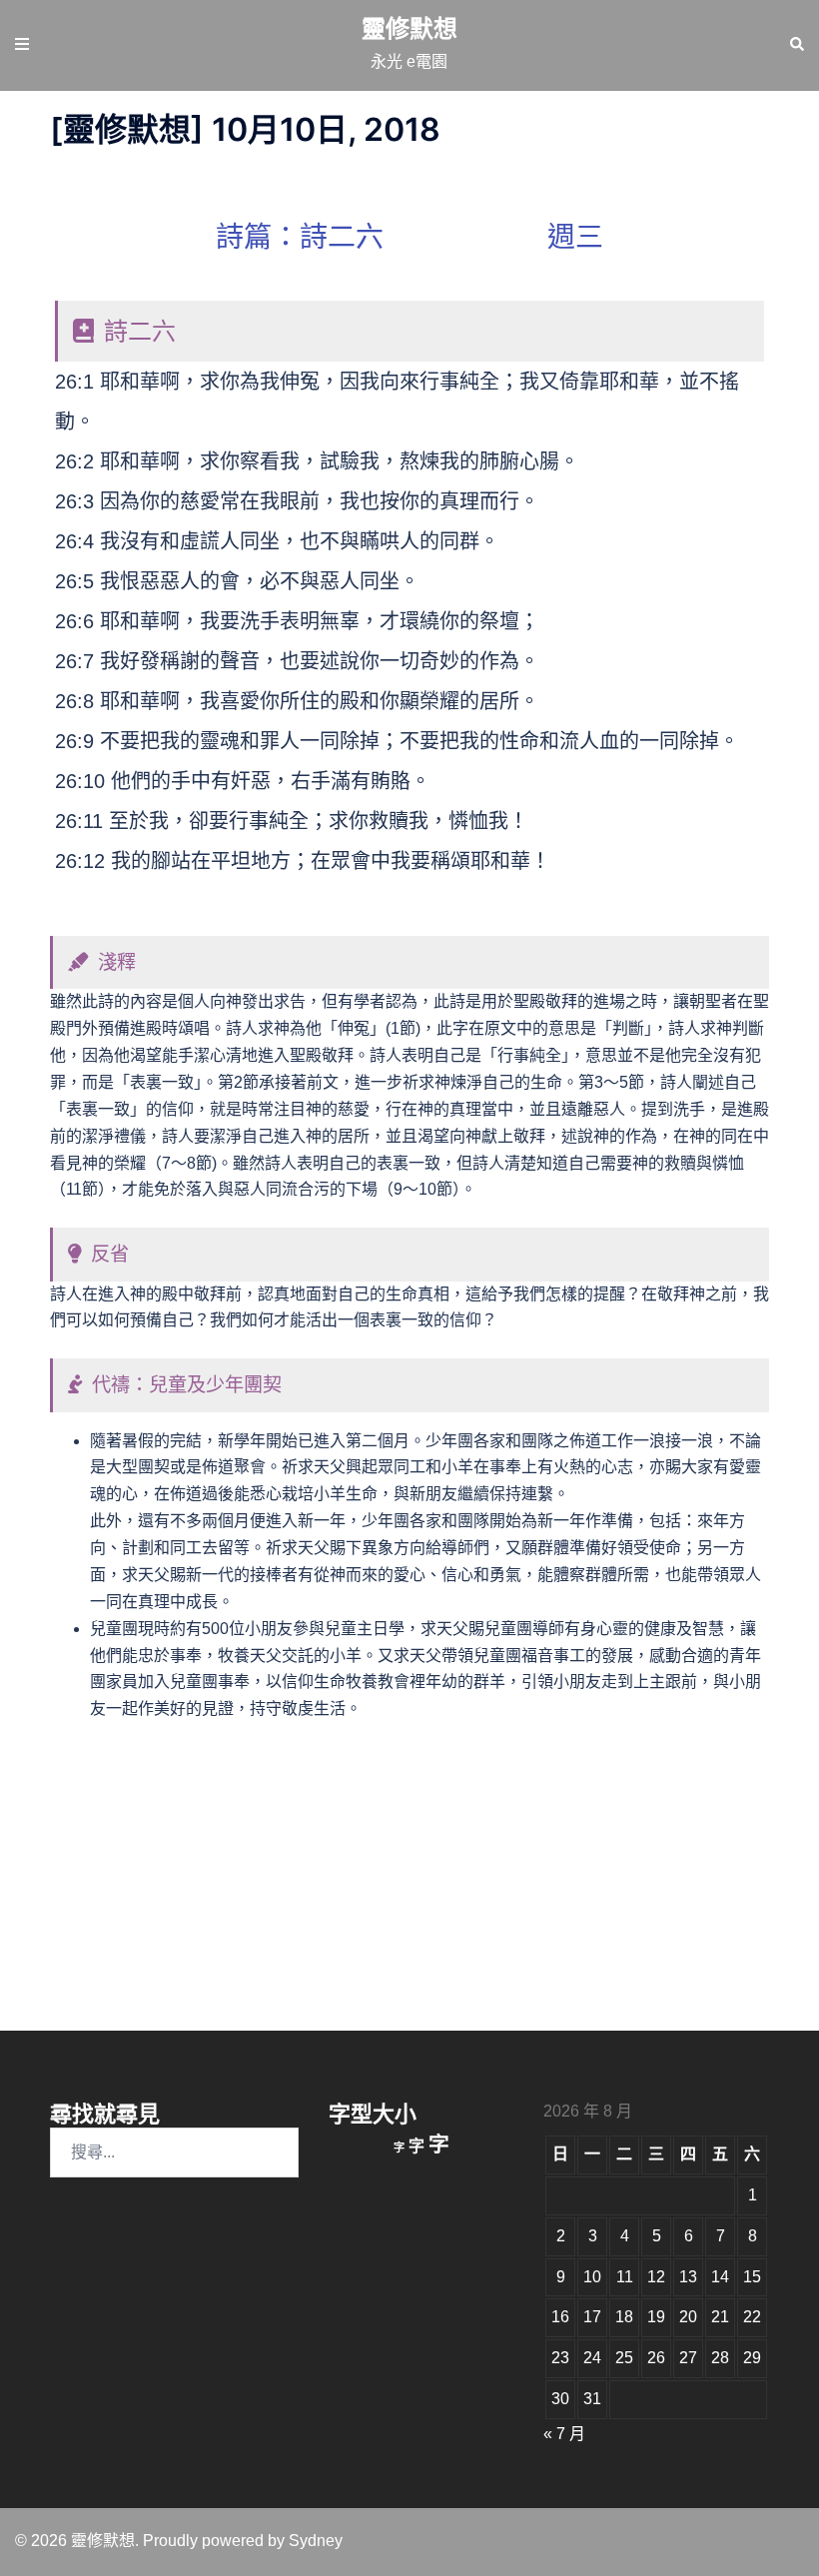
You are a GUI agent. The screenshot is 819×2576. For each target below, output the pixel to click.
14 (720, 2277)
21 (720, 2317)
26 (656, 2358)
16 (560, 2317)
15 (752, 2277)
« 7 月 (564, 2434)
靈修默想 (409, 28)
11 (625, 2277)
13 (688, 2277)
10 (592, 2277)
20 (688, 2317)
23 (560, 2358)
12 (656, 2277)
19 (656, 2317)
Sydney (316, 2541)
